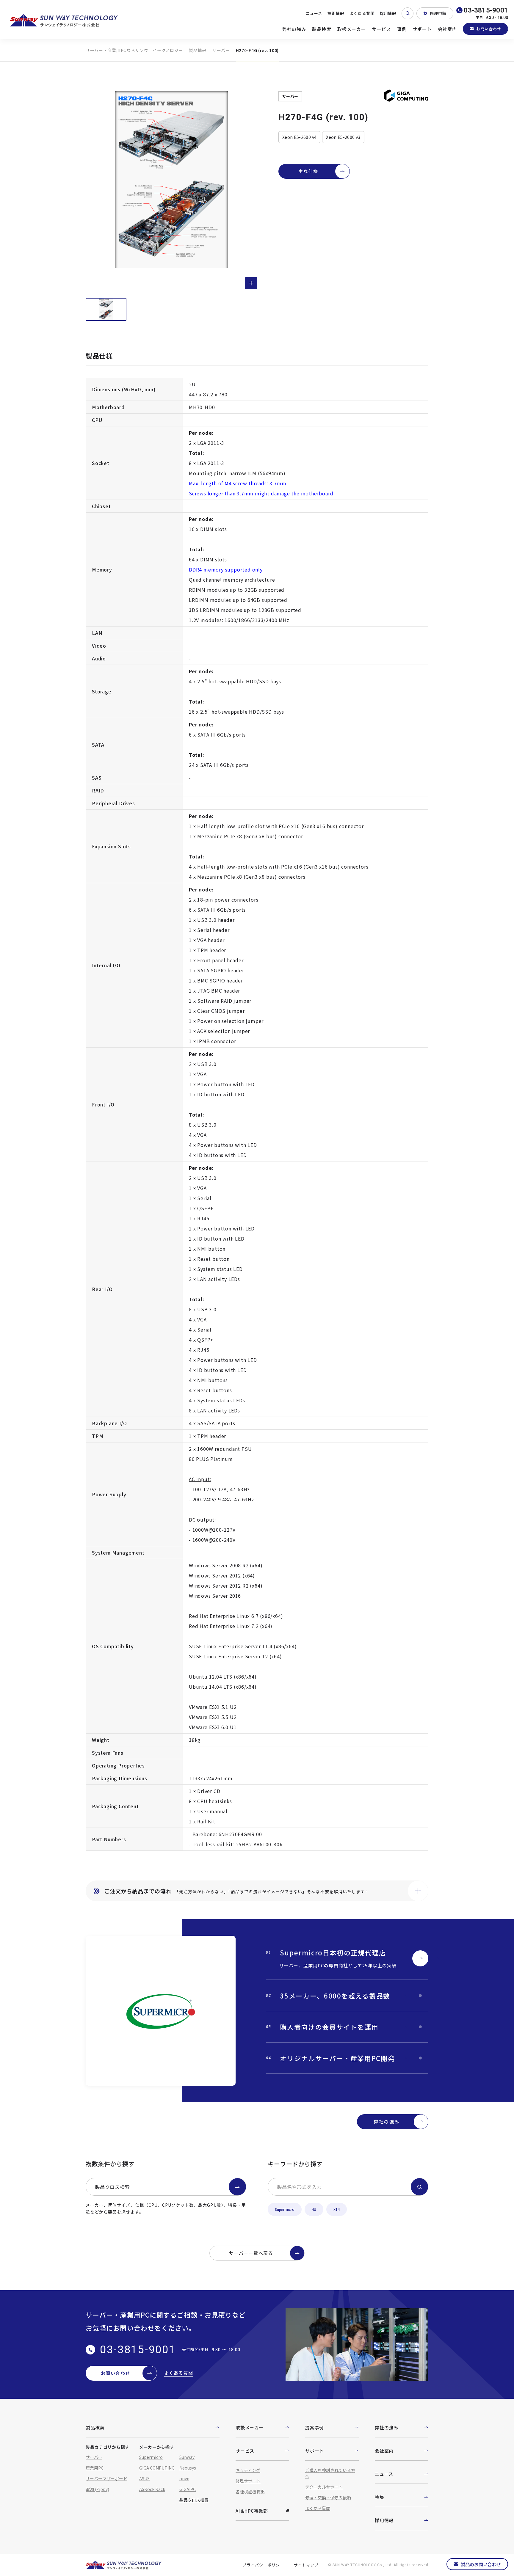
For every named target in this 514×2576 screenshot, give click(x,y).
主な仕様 (308, 171)
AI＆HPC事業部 (252, 2511)
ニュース (314, 13)
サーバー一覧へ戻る (251, 2253)
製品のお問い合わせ (481, 2564)
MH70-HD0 (202, 407)
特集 (380, 2497)
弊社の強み (294, 29)
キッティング (248, 2470)
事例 (402, 29)
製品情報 (198, 50)
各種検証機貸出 (250, 2492)
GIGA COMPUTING (157, 2468)
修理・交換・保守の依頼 (328, 2497)
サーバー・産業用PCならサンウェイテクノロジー (134, 50)
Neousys (188, 2468)
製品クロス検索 (112, 2187)
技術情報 (336, 13)
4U (314, 2209)
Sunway (187, 2457)
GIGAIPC (188, 2489)
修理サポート (248, 2481)
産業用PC (95, 2468)
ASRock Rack (152, 2489)
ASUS (144, 2478)
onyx (184, 2478)
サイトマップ (306, 2565)
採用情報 (388, 13)
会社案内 (448, 29)
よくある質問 (362, 13)
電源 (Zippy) (97, 2489)
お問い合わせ (489, 29)
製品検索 (322, 29)
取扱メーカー (352, 29)
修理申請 (438, 13)
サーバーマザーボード (106, 2478)
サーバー (221, 50)
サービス (381, 29)
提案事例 (315, 2427)
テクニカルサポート (324, 2487)
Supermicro (285, 2209)
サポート (422, 29)
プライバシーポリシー (263, 2565)
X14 (337, 2209)
